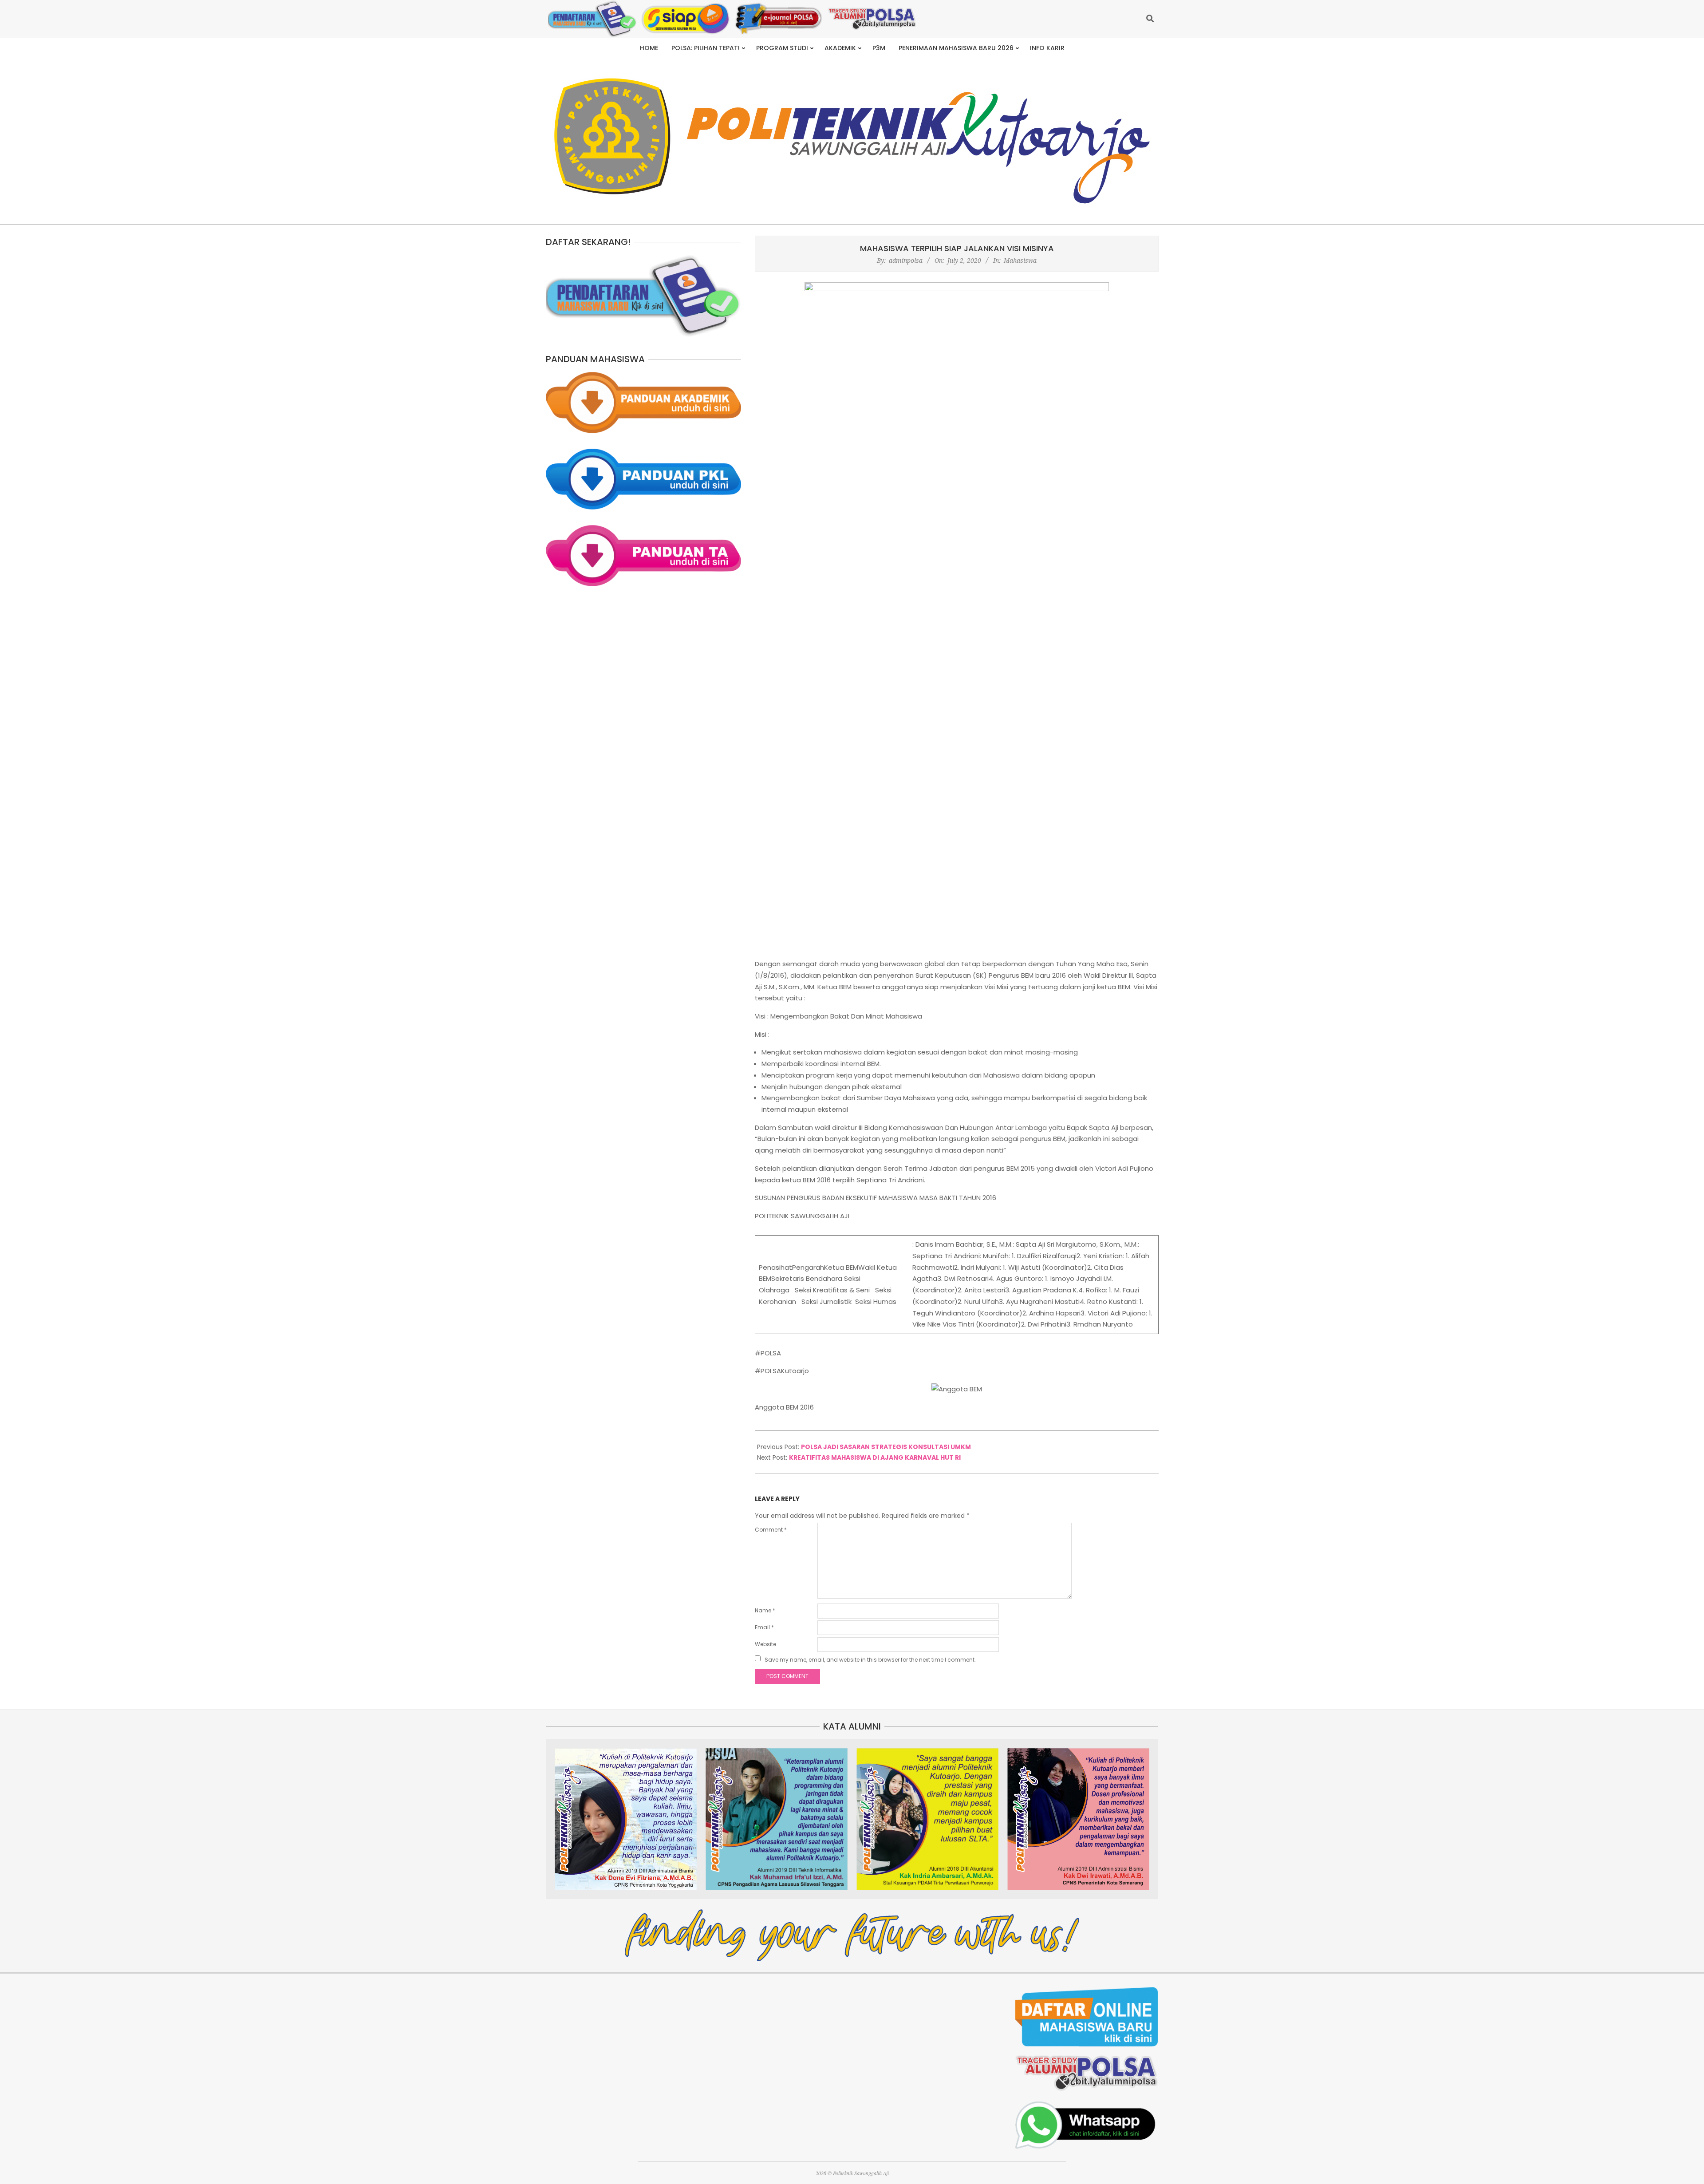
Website (765, 1644)
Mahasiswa (1020, 260)
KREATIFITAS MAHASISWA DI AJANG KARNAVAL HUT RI (875, 1457)
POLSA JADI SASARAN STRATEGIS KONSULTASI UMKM (886, 1447)
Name (765, 1610)
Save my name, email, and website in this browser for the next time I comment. (870, 1660)
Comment (771, 1530)
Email (764, 1627)
